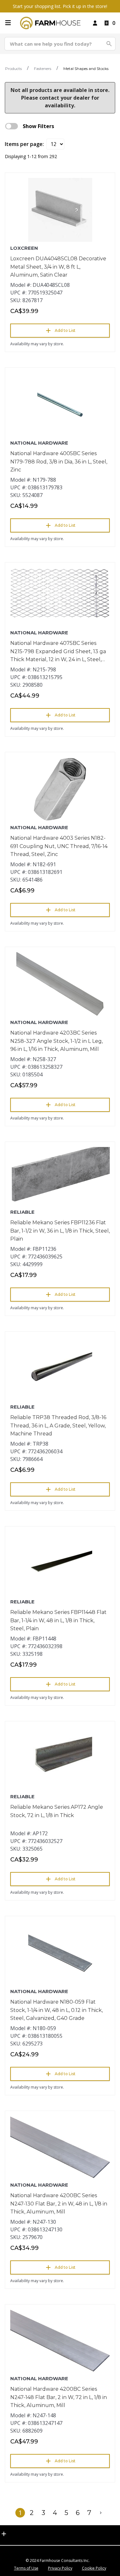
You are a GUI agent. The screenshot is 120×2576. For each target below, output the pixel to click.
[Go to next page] (101, 2513)
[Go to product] (60, 210)
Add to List (65, 330)
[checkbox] (12, 126)
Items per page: (24, 144)
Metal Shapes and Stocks (86, 69)
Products (13, 69)
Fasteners (43, 69)
